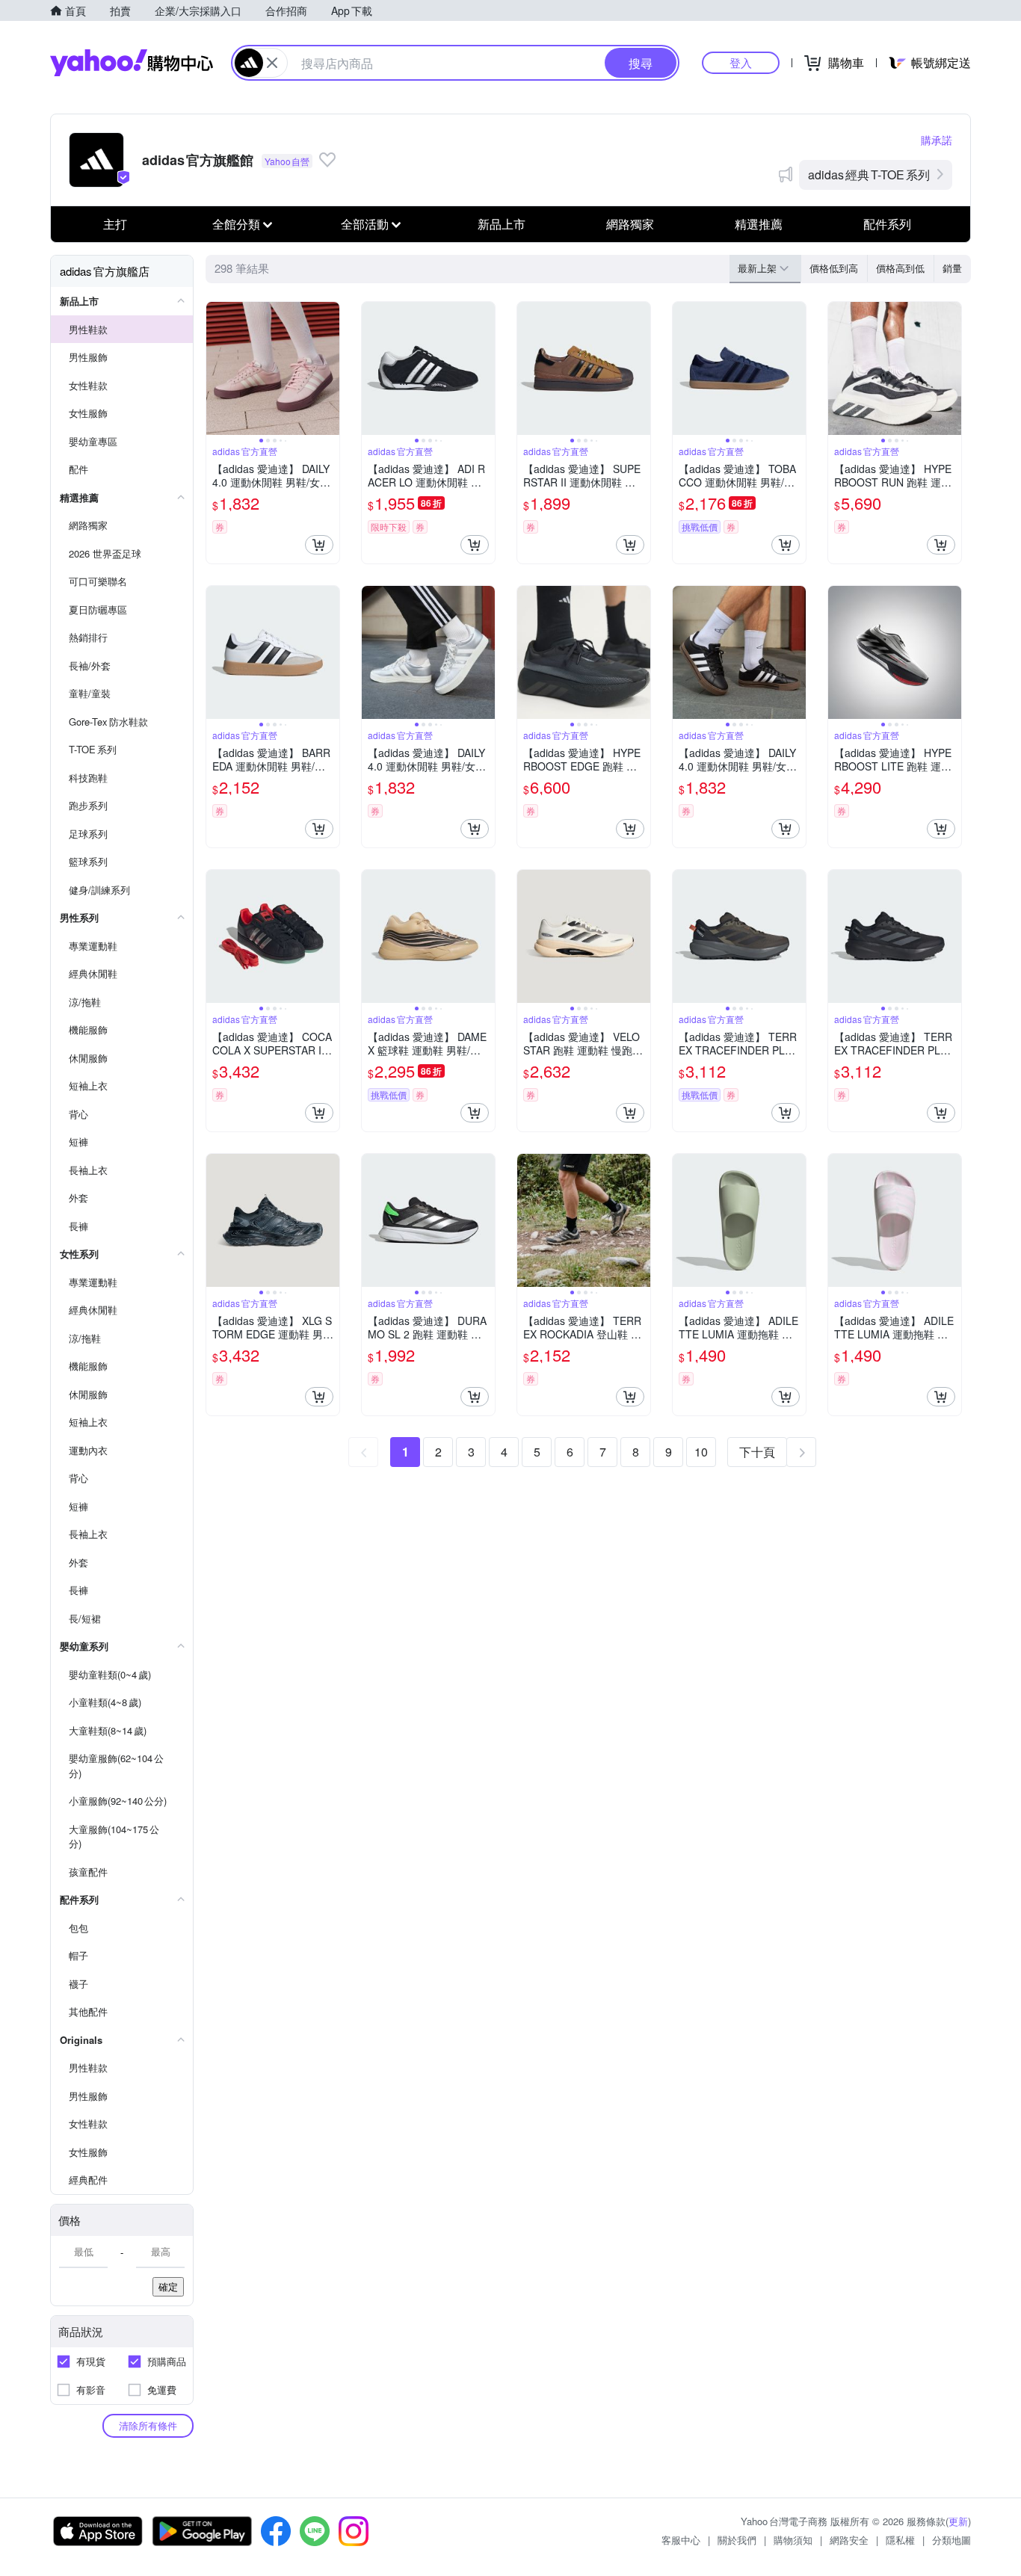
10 (701, 1452)
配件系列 (887, 224)
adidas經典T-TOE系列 (869, 174)
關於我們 (737, 2540)
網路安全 (849, 2540)
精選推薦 (759, 224)
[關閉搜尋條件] (272, 63)
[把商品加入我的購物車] (319, 545)
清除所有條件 (148, 2425)
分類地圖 (951, 2540)
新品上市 (502, 224)
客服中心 (681, 2540)
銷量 (952, 268)
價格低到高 (834, 268)
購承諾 (937, 140)
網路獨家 (630, 224)
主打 (115, 224)
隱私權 (900, 2540)
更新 (958, 2521)
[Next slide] (330, 368)
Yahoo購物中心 (132, 63)
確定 (168, 2286)
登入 (741, 62)
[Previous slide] (216, 368)
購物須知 (793, 2540)
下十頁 (757, 1452)
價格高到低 (900, 268)
